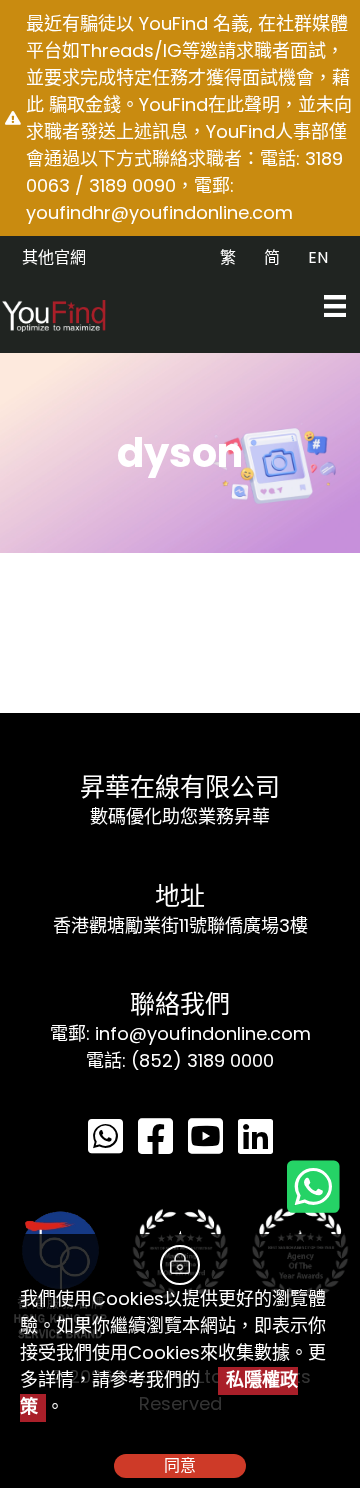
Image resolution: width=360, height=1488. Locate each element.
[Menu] (335, 306)
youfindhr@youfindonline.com (159, 212)
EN (318, 257)
